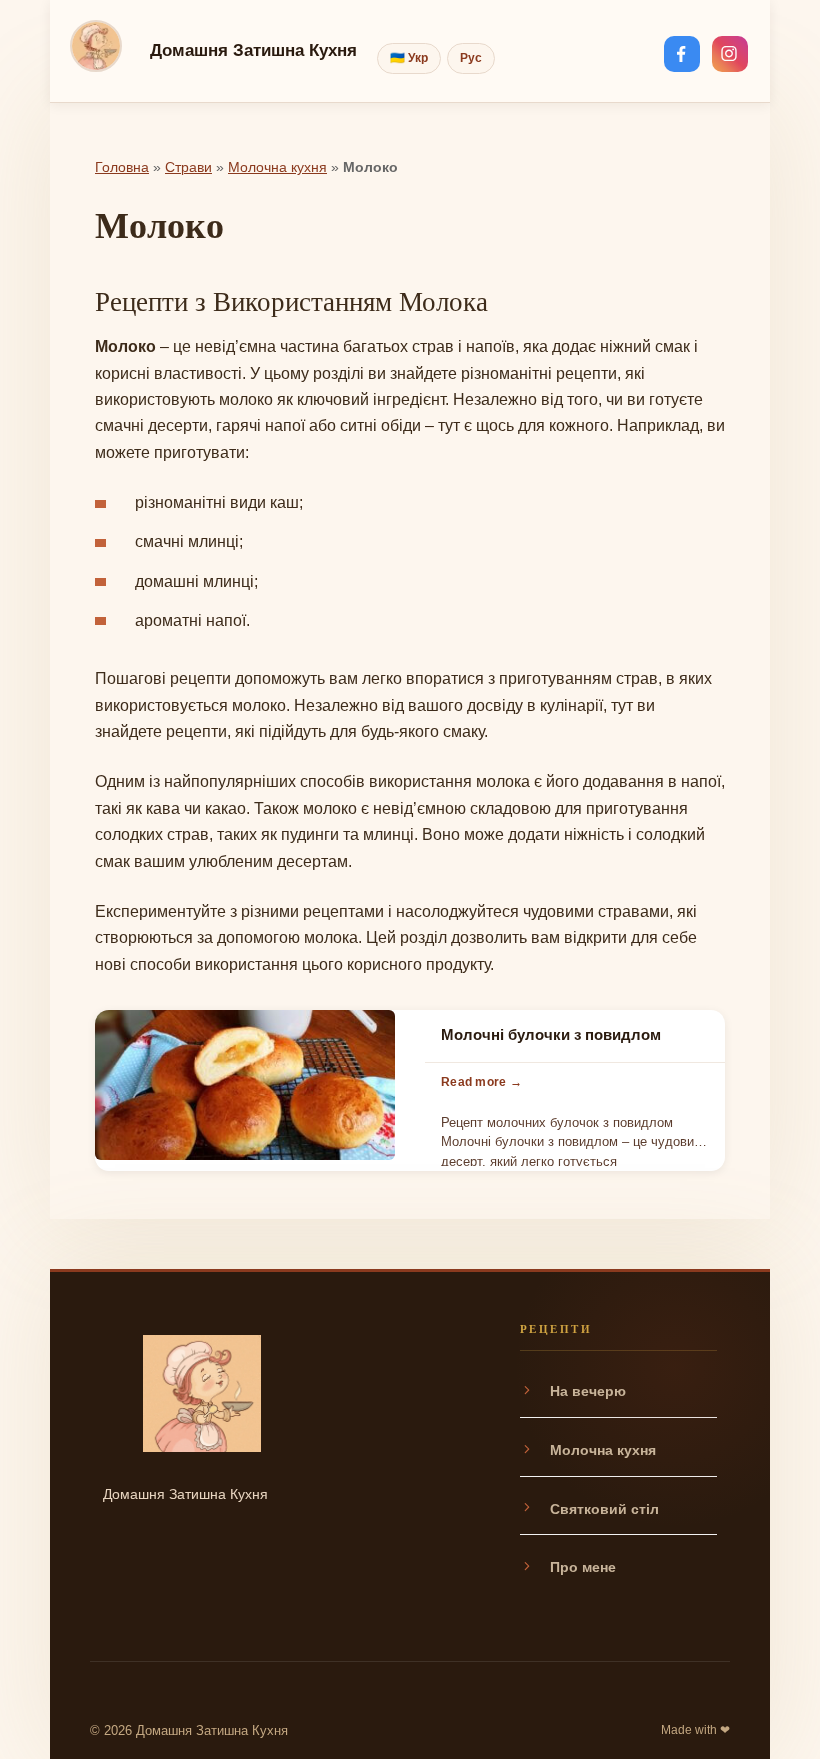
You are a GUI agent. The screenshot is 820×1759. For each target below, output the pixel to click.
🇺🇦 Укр (409, 58)
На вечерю (588, 1391)
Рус (471, 58)
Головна (122, 167)
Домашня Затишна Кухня (253, 50)
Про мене (583, 1567)
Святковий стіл (604, 1509)
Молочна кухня (277, 167)
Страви (188, 167)
